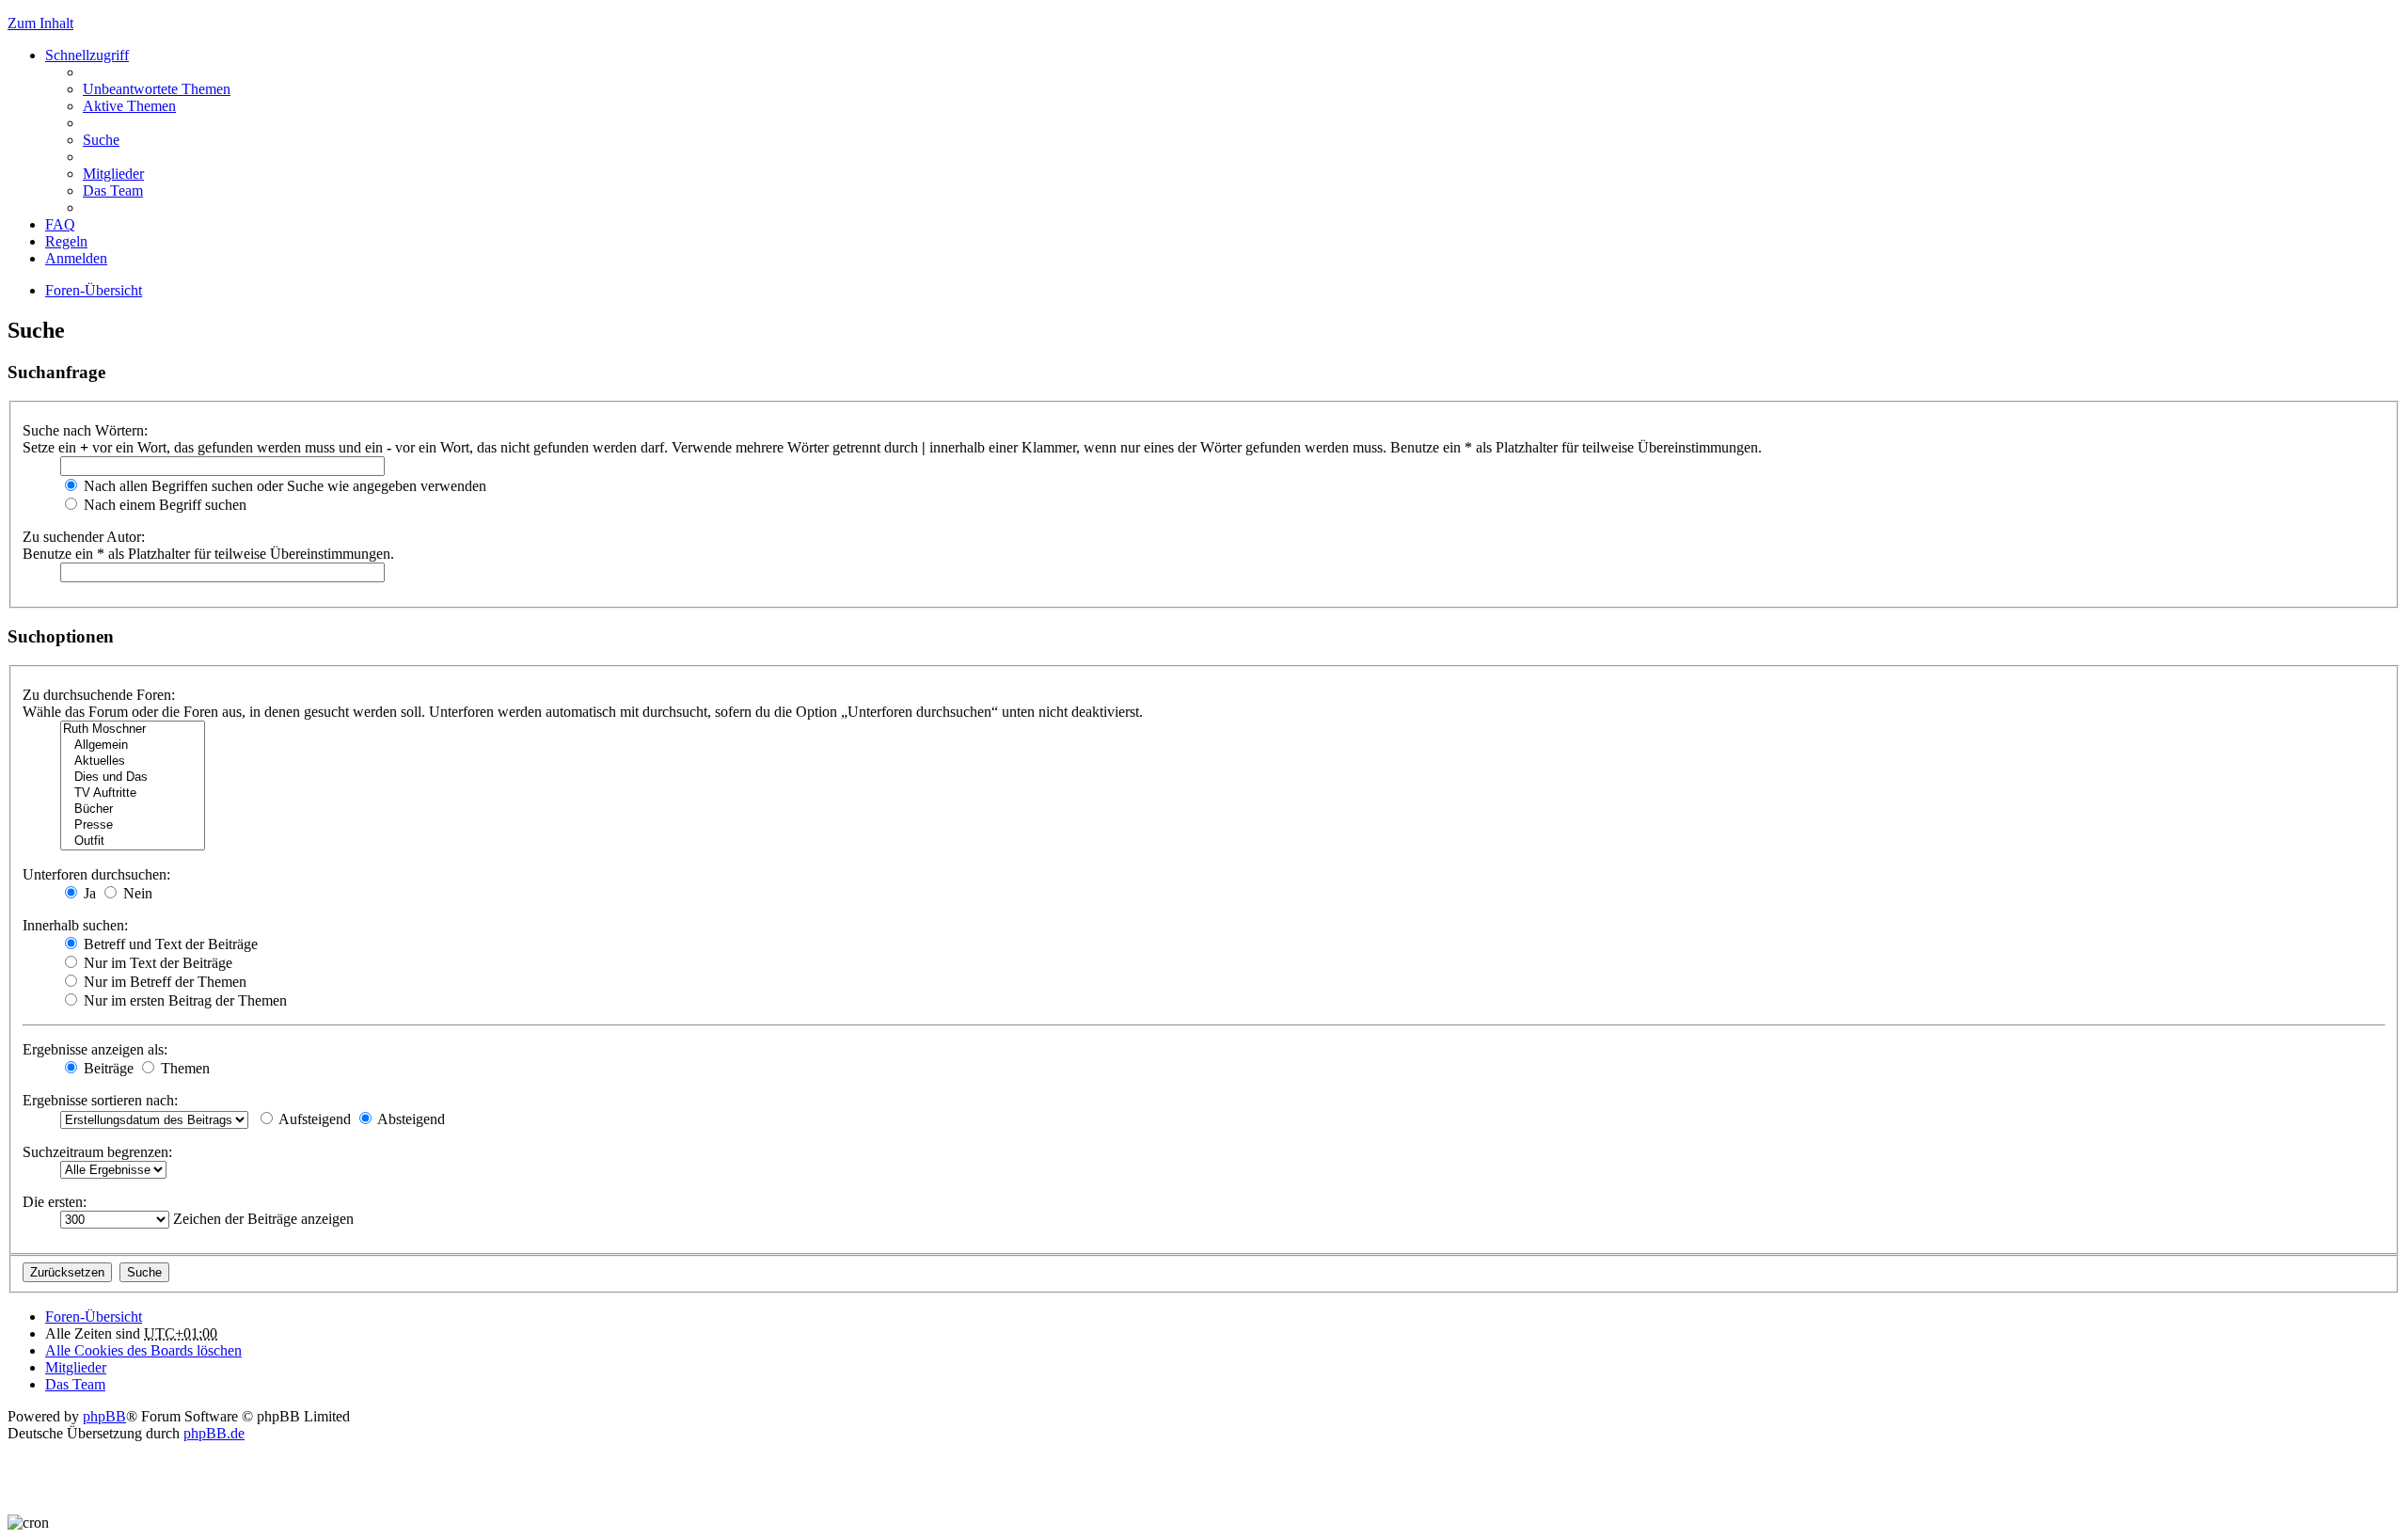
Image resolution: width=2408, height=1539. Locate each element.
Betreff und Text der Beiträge (169, 944)
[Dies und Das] (133, 777)
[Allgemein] (133, 746)
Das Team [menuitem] (113, 190)
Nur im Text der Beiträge (156, 963)
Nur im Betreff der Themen (163, 982)
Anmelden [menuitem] (76, 258)
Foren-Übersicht (94, 290)
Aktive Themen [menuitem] (129, 106)
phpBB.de (214, 1433)
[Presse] (133, 825)
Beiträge (107, 1068)
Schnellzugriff (87, 55)
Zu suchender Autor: (84, 537)
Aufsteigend (313, 1119)
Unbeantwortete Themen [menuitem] (157, 89)
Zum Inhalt (40, 23)
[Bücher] (133, 809)
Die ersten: (55, 1202)
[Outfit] (133, 841)
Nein (136, 893)
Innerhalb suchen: (75, 925)
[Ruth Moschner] (133, 730)
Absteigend (410, 1119)
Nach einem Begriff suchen (163, 505)
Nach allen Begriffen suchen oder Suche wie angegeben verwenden (283, 486)
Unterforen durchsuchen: (96, 874)
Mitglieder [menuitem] (113, 174)
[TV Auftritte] (133, 793)
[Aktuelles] (133, 762)
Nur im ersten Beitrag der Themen (183, 1000)
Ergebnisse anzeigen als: (95, 1049)
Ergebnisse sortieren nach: (100, 1100)
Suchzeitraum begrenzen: (97, 1152)
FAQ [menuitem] (60, 224)
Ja (88, 893)
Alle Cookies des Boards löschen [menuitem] (143, 1350)
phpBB (104, 1416)
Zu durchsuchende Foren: (99, 695)
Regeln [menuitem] (66, 241)
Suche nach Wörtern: (85, 430)
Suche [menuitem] (101, 140)
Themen (183, 1068)
